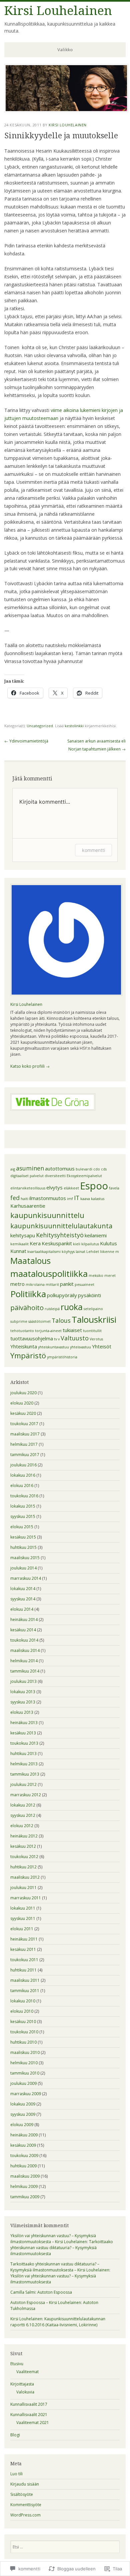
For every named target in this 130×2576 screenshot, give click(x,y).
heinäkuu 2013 (24, 1723)
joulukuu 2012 (23, 1784)
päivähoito (27, 1307)
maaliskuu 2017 (25, 1434)
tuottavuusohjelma (32, 1338)
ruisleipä (52, 1309)
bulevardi (84, 1169)
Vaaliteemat (27, 2372)
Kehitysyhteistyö (60, 1235)
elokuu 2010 (22, 2011)
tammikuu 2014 (25, 1671)
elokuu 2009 (22, 2125)
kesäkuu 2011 (23, 1949)
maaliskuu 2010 (25, 2052)
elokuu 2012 (22, 1826)
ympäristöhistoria (62, 1357)
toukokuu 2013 (24, 1743)
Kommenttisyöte (26, 2505)
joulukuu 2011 (23, 1888)
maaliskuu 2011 (25, 1980)
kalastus (98, 1199)
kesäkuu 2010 (23, 2022)
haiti (24, 1199)
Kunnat (18, 1251)
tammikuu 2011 (25, 1991)
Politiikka (28, 1294)
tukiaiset (72, 1330)
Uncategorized (40, 726)
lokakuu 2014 (23, 1589)
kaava (85, 1199)
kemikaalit (19, 1244)
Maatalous (30, 1261)
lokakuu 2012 (23, 1805)
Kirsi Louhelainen (58, 11)
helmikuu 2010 (24, 2063)
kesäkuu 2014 (23, 1630)
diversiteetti (55, 1176)
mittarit (52, 1285)
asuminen (30, 1168)
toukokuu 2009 (24, 2156)
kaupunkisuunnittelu (47, 1215)
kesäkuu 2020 (23, 1413)
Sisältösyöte (22, 2494)
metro (17, 1284)
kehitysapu (23, 1235)
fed (15, 1198)
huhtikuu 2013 (23, 1754)
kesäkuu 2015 (23, 1537)
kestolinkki (74, 726)
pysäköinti (89, 1295)
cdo (97, 1169)
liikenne (107, 1252)
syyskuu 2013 (23, 1702)
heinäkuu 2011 (24, 1939)
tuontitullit (92, 1331)
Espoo (94, 1186)
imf (70, 1199)
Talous (61, 1320)
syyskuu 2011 (23, 1918)
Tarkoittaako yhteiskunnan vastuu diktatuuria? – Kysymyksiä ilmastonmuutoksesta (62, 2248)
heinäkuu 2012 (24, 1836)
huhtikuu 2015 (23, 1547)
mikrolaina (35, 1285)
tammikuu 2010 (25, 2073)
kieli (77, 1244)
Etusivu (17, 2364)
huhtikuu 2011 (23, 1970)
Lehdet (93, 1252)
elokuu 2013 (22, 1712)
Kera (35, 1243)
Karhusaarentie (28, 1206)
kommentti (93, 850)
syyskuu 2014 (23, 1599)
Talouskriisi (94, 1319)
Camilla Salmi (23, 2292)
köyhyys (68, 1252)
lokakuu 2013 (23, 1692)
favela (114, 1188)
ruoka (72, 1307)
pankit (67, 1284)
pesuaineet (84, 1285)
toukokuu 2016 (24, 1496)
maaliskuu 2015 (25, 1558)
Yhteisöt (102, 1346)
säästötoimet (39, 1321)
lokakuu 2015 (23, 1506)
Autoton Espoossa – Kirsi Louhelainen (46, 2303)
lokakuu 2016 (23, 1475)
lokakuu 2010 (23, 2001)
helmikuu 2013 (24, 1764)
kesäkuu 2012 (23, 1846)
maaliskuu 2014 (25, 1650)
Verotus (96, 1339)
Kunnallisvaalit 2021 (29, 2415)
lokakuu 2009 (23, 2104)
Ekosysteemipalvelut (84, 1176)
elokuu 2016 (22, 1486)
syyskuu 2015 (23, 1516)
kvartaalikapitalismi (44, 1252)
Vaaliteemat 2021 (33, 2423)
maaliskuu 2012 (25, 1877)
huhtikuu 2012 (23, 1867)
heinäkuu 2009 (24, 2135)
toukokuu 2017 (24, 1424)
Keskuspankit (57, 1243)
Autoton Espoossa (55, 2292)
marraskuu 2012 (26, 1795)
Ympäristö (28, 1355)
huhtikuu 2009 (23, 2166)
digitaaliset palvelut (27, 1176)
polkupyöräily (62, 1295)
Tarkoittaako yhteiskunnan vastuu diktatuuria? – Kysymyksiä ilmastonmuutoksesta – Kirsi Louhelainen (60, 2267)
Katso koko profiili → (30, 1066)
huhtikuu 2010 (23, 2042)
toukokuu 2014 (24, 1640)
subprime (19, 1321)
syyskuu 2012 (23, 1815)
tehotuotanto (22, 1331)
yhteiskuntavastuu (53, 1347)
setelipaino (93, 1309)
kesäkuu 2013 (23, 1733)
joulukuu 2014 (23, 1568)
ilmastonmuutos (48, 1198)
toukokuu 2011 (24, 1960)
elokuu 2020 (22, 1403)
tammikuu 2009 (25, 2197)
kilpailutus (90, 1244)
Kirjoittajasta (22, 2384)
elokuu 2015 (22, 1527)
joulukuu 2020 (23, 1393)
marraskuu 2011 (26, 1898)
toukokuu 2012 (24, 1857)
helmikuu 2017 (24, 1444)
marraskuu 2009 (26, 2094)
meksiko (96, 1276)
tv (55, 1339)
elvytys (54, 1187)
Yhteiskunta (24, 1346)
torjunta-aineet (48, 1331)
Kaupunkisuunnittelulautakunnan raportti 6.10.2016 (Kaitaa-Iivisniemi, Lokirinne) (58, 2322)
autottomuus (60, 1168)
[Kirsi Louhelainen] (66, 110)
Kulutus (108, 1243)
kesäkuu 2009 (23, 2145)
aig (13, 1169)
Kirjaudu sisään (25, 2484)
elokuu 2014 (22, 1609)
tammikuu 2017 (25, 1455)
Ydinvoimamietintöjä (26, 741)
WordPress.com (25, 2515)
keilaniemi (96, 1235)
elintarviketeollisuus (28, 1188)
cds (104, 1169)
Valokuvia (25, 2392)
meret (110, 1276)
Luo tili (16, 2474)
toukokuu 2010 (24, 2032)
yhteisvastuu (80, 1347)
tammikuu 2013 (25, 1774)
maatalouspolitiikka (49, 1274)
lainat (80, 1252)
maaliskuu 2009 (25, 2176)
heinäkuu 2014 (24, 1620)
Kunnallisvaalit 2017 (29, 2404)
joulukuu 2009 (23, 2083)
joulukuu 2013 (23, 1681)
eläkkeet (71, 1188)
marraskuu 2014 (26, 1578)
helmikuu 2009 (24, 2186)
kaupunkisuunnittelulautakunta (61, 1226)
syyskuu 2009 (23, 2114)
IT (77, 1198)
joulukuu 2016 (23, 1465)
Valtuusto (75, 1338)
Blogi (15, 2435)
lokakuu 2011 (23, 1908)
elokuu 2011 (22, 1929)
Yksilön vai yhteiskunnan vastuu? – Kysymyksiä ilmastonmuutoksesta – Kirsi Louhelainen (53, 2239)
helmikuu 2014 (24, 1661)
